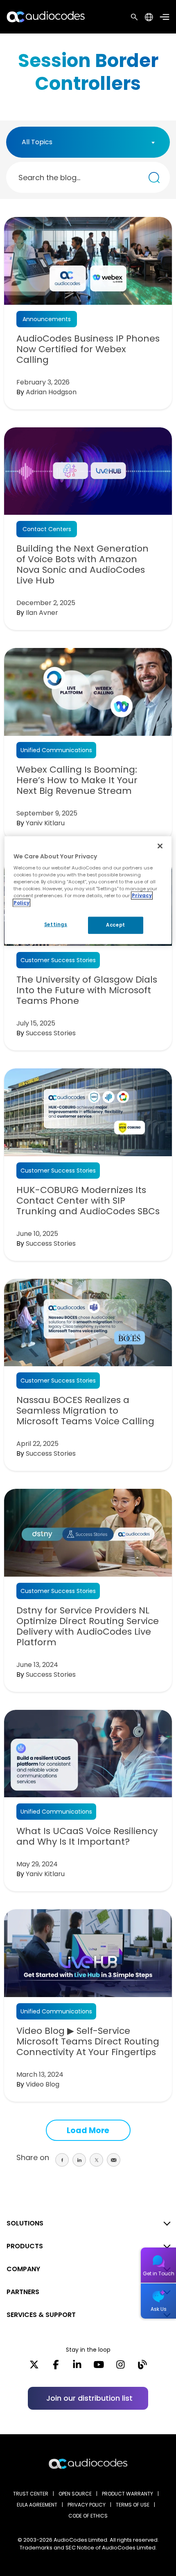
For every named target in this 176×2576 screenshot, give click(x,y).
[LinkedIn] (77, 2367)
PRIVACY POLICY (87, 2505)
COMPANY (23, 2269)
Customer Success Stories (58, 960)
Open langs (149, 17)
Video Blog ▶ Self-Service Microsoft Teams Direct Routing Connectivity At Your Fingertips (88, 2042)
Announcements (47, 319)
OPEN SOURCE (75, 2494)
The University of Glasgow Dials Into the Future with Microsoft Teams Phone (87, 990)
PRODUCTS (25, 2246)
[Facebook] (56, 2367)
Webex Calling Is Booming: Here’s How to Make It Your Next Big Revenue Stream (77, 780)
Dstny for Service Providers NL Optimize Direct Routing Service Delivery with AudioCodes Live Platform (88, 1626)
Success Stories (51, 1033)
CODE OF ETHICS (88, 2516)
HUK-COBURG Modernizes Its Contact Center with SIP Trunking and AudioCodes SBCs (88, 1201)
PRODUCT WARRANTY (127, 2494)
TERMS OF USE (133, 2505)
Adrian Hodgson (51, 392)
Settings (56, 924)
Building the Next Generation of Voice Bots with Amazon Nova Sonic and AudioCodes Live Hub (82, 565)
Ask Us (159, 2309)
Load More (88, 2130)
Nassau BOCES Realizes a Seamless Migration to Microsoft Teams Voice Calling (85, 1411)
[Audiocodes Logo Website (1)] (46, 17)
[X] (34, 2367)
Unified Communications (56, 750)
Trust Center (31, 2494)
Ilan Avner (42, 613)
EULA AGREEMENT (37, 2505)
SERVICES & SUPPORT (41, 2315)
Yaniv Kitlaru (45, 823)
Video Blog (43, 2084)
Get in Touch (159, 2273)
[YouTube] (99, 2367)
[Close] (160, 846)
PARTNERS (23, 2292)
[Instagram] (121, 2367)
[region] (88, 890)
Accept (115, 925)
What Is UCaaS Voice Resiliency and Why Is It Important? (87, 1836)
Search (134, 17)
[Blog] (142, 2367)
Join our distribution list (89, 2398)
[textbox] (39, 142)
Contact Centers (47, 529)
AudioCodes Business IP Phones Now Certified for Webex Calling (88, 349)
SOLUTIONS (25, 2223)
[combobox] (88, 142)
